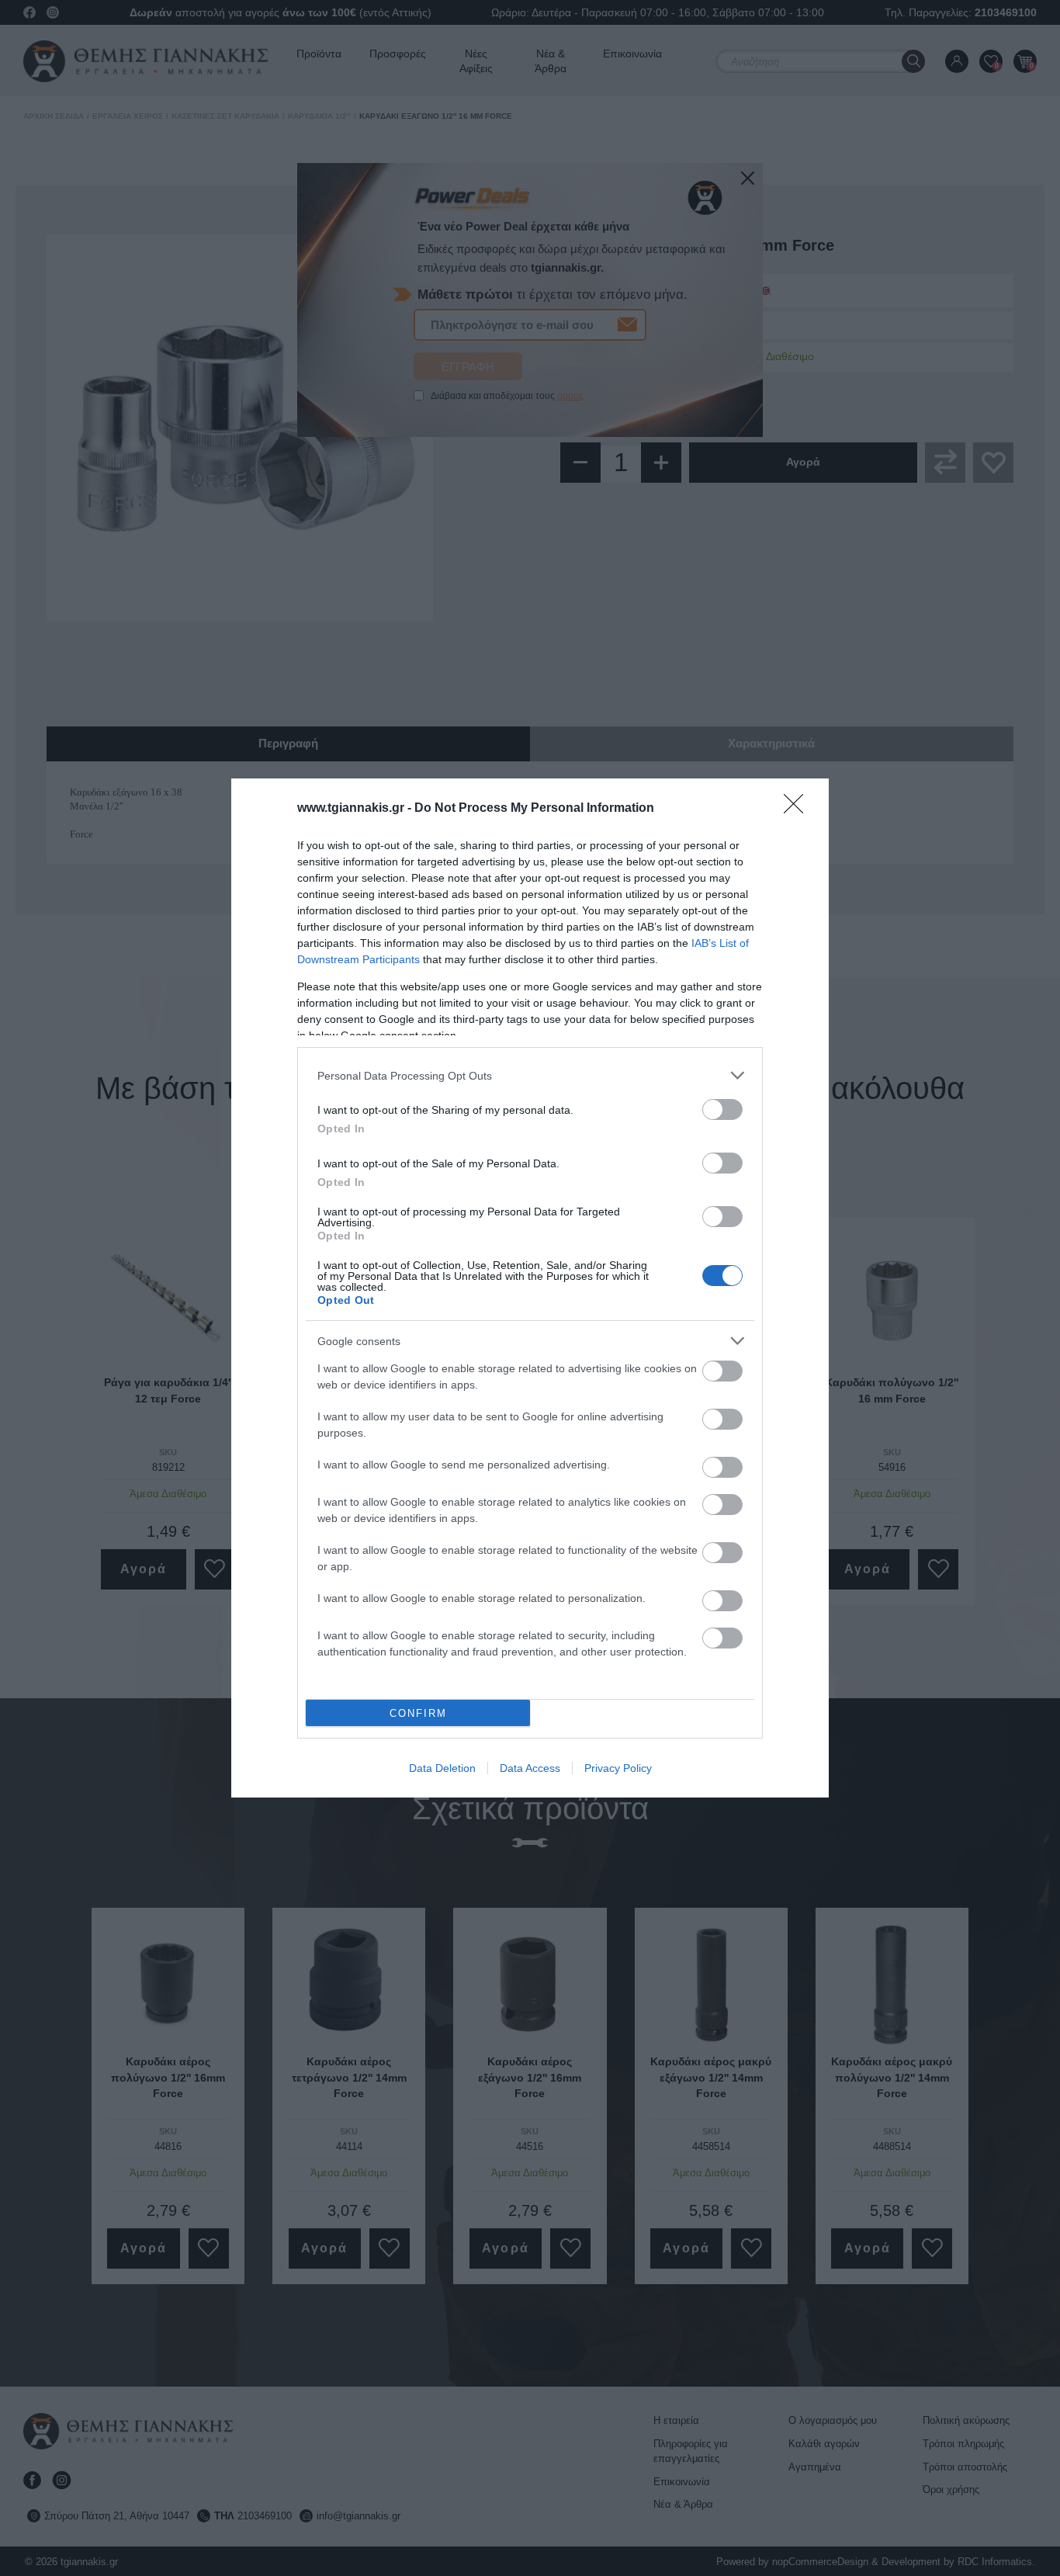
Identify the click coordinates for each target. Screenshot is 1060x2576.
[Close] (798, 809)
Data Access (530, 1768)
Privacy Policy (618, 1768)
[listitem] (530, 1075)
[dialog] (530, 1288)
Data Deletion (442, 1768)
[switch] (722, 1109)
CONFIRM (418, 1713)
